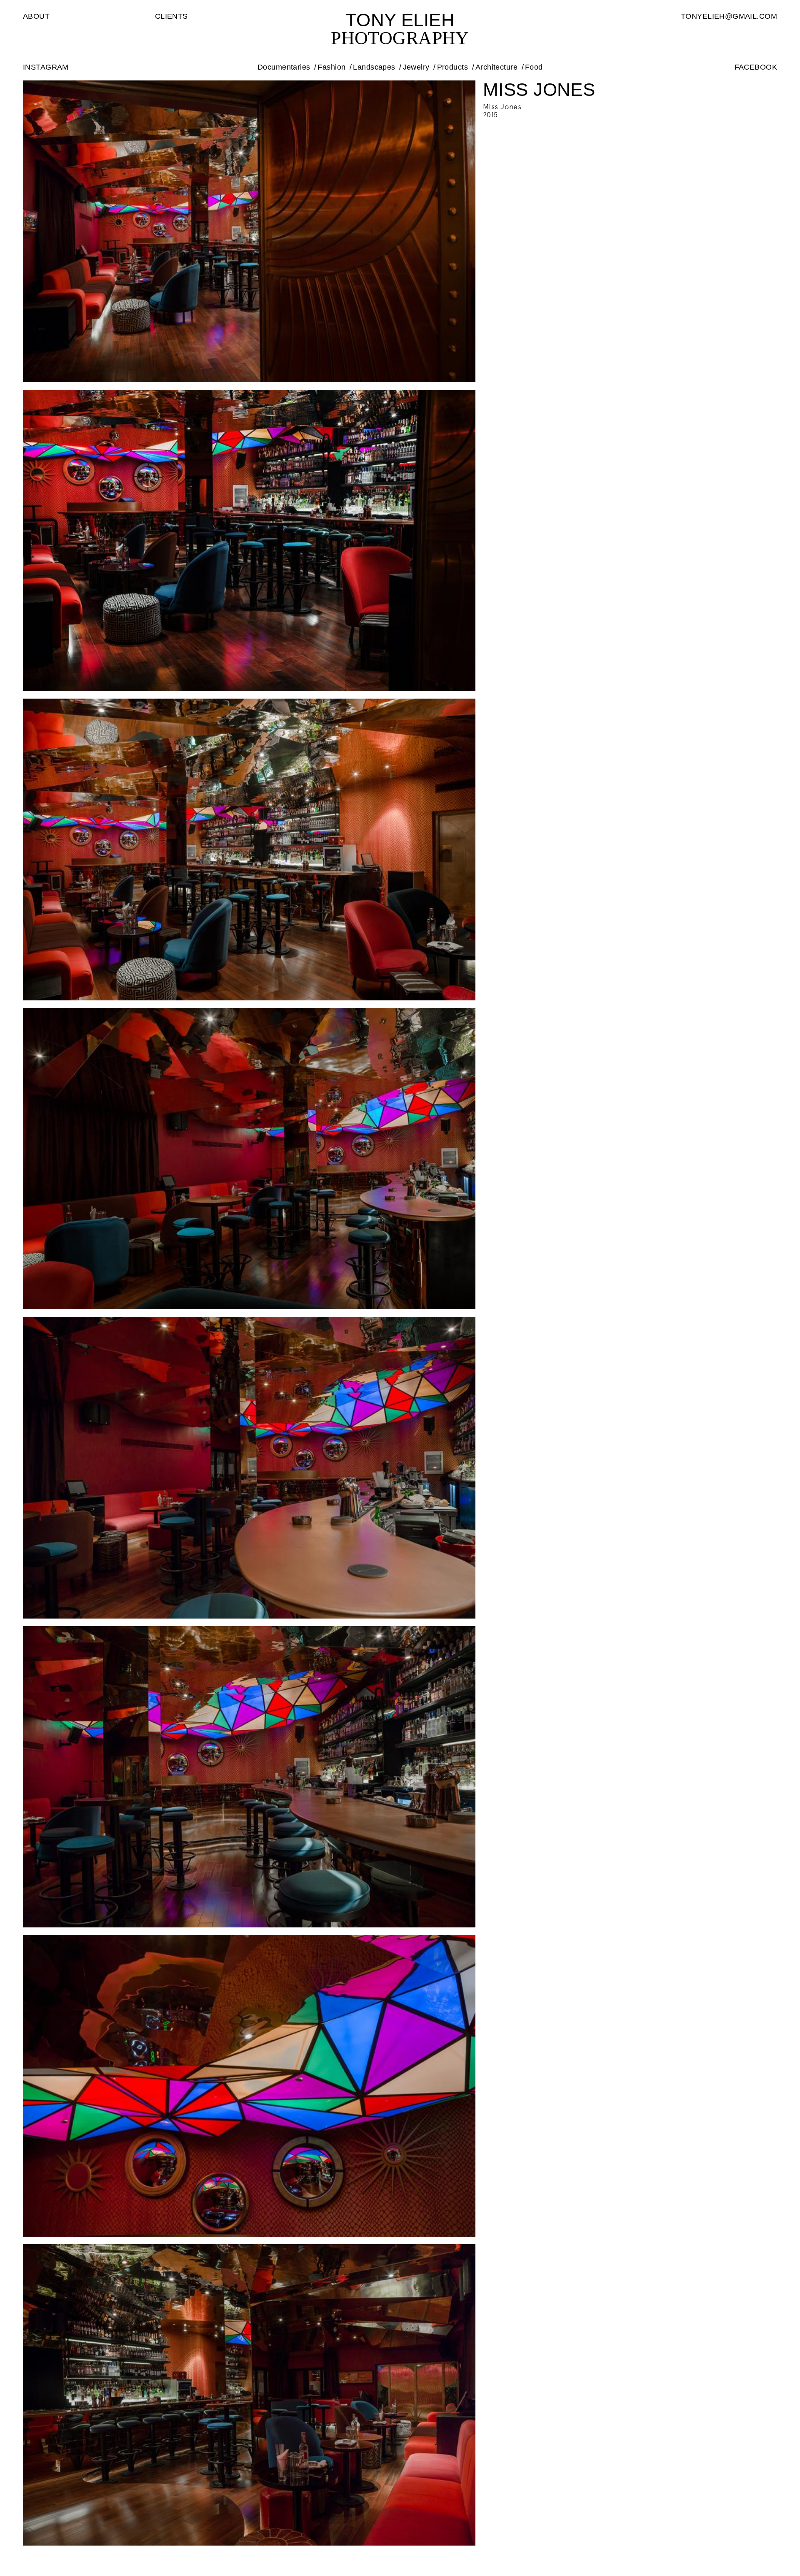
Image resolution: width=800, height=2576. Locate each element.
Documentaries (284, 67)
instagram (46, 67)
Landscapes (374, 67)
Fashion (331, 67)
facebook (756, 67)
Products (452, 67)
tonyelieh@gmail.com (729, 16)
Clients (171, 16)
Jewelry (416, 67)
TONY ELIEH (400, 20)
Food (534, 67)
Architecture (496, 67)
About (36, 16)
